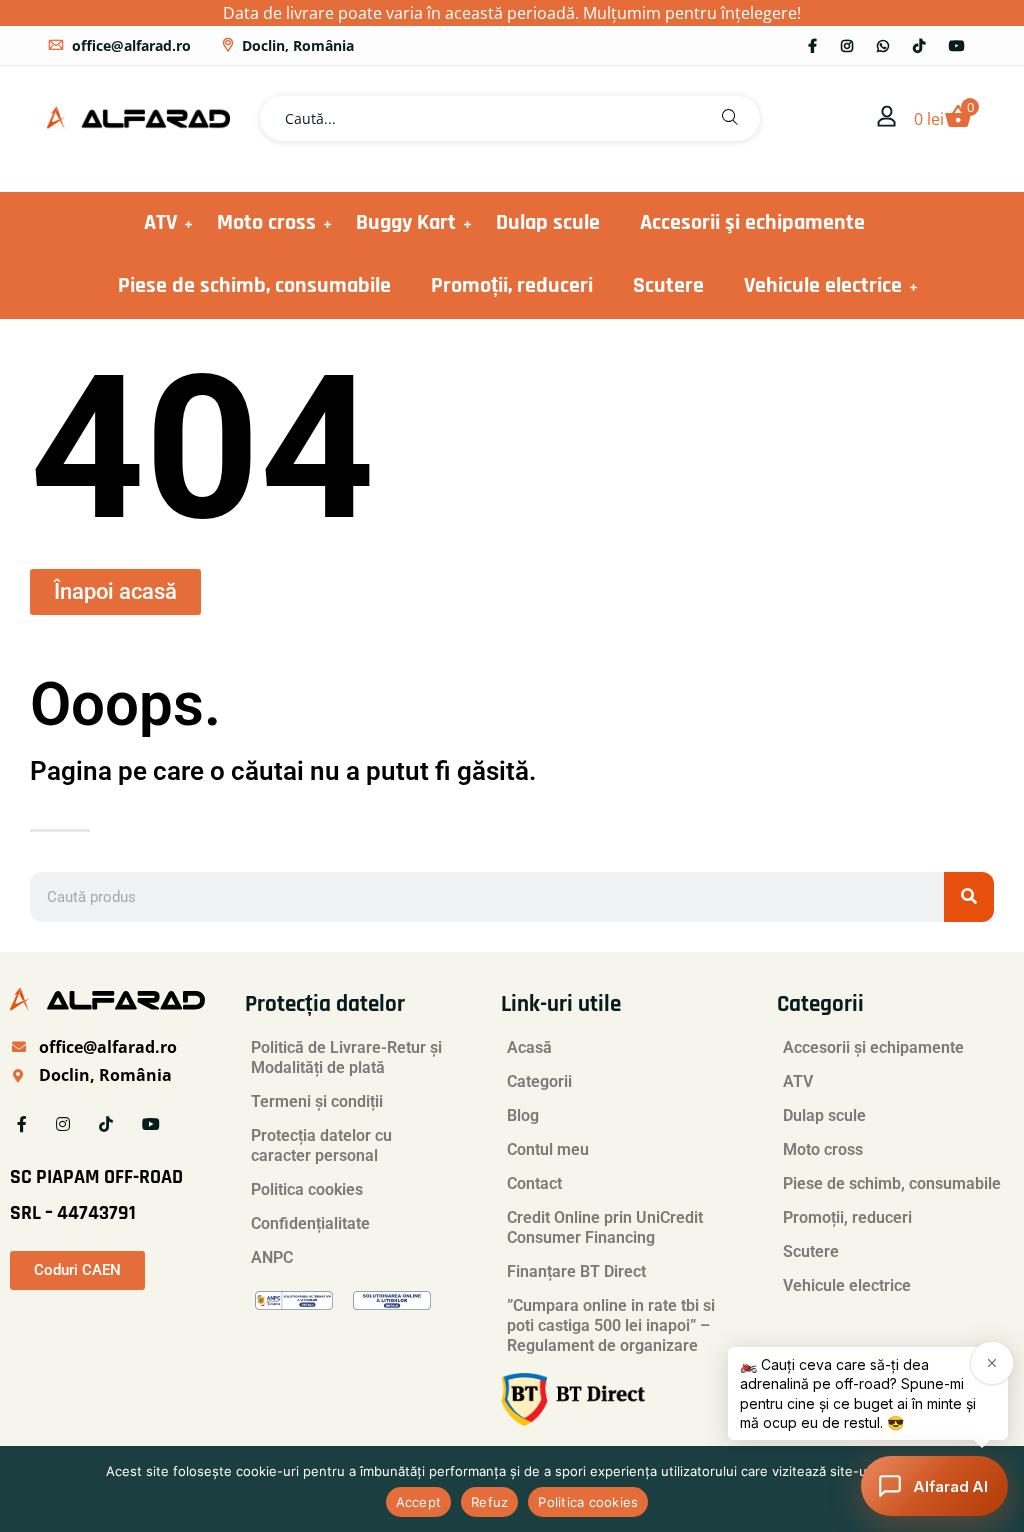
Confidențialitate (310, 1223)
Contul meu (548, 1149)
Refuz (489, 1502)
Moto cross (266, 223)
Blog (523, 1115)
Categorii (539, 1081)
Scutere (668, 286)
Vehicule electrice (823, 286)
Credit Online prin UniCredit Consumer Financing (605, 1227)
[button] (730, 118)
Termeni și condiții (317, 1101)
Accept (419, 1502)
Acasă (529, 1047)
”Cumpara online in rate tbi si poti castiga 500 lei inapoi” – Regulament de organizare (611, 1325)
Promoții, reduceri (512, 286)
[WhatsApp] (883, 45)
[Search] (969, 897)
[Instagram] (847, 45)
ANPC (272, 1257)
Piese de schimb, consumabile (254, 286)
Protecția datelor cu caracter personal (321, 1145)
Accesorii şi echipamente (752, 223)
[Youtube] (957, 45)
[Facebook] (812, 45)
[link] (887, 118)
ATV (160, 223)
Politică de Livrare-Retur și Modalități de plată (346, 1057)
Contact (534, 1183)
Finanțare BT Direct (576, 1271)
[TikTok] (919, 45)
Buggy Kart (406, 223)
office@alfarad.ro (131, 45)
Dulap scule (548, 223)
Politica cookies (307, 1189)
